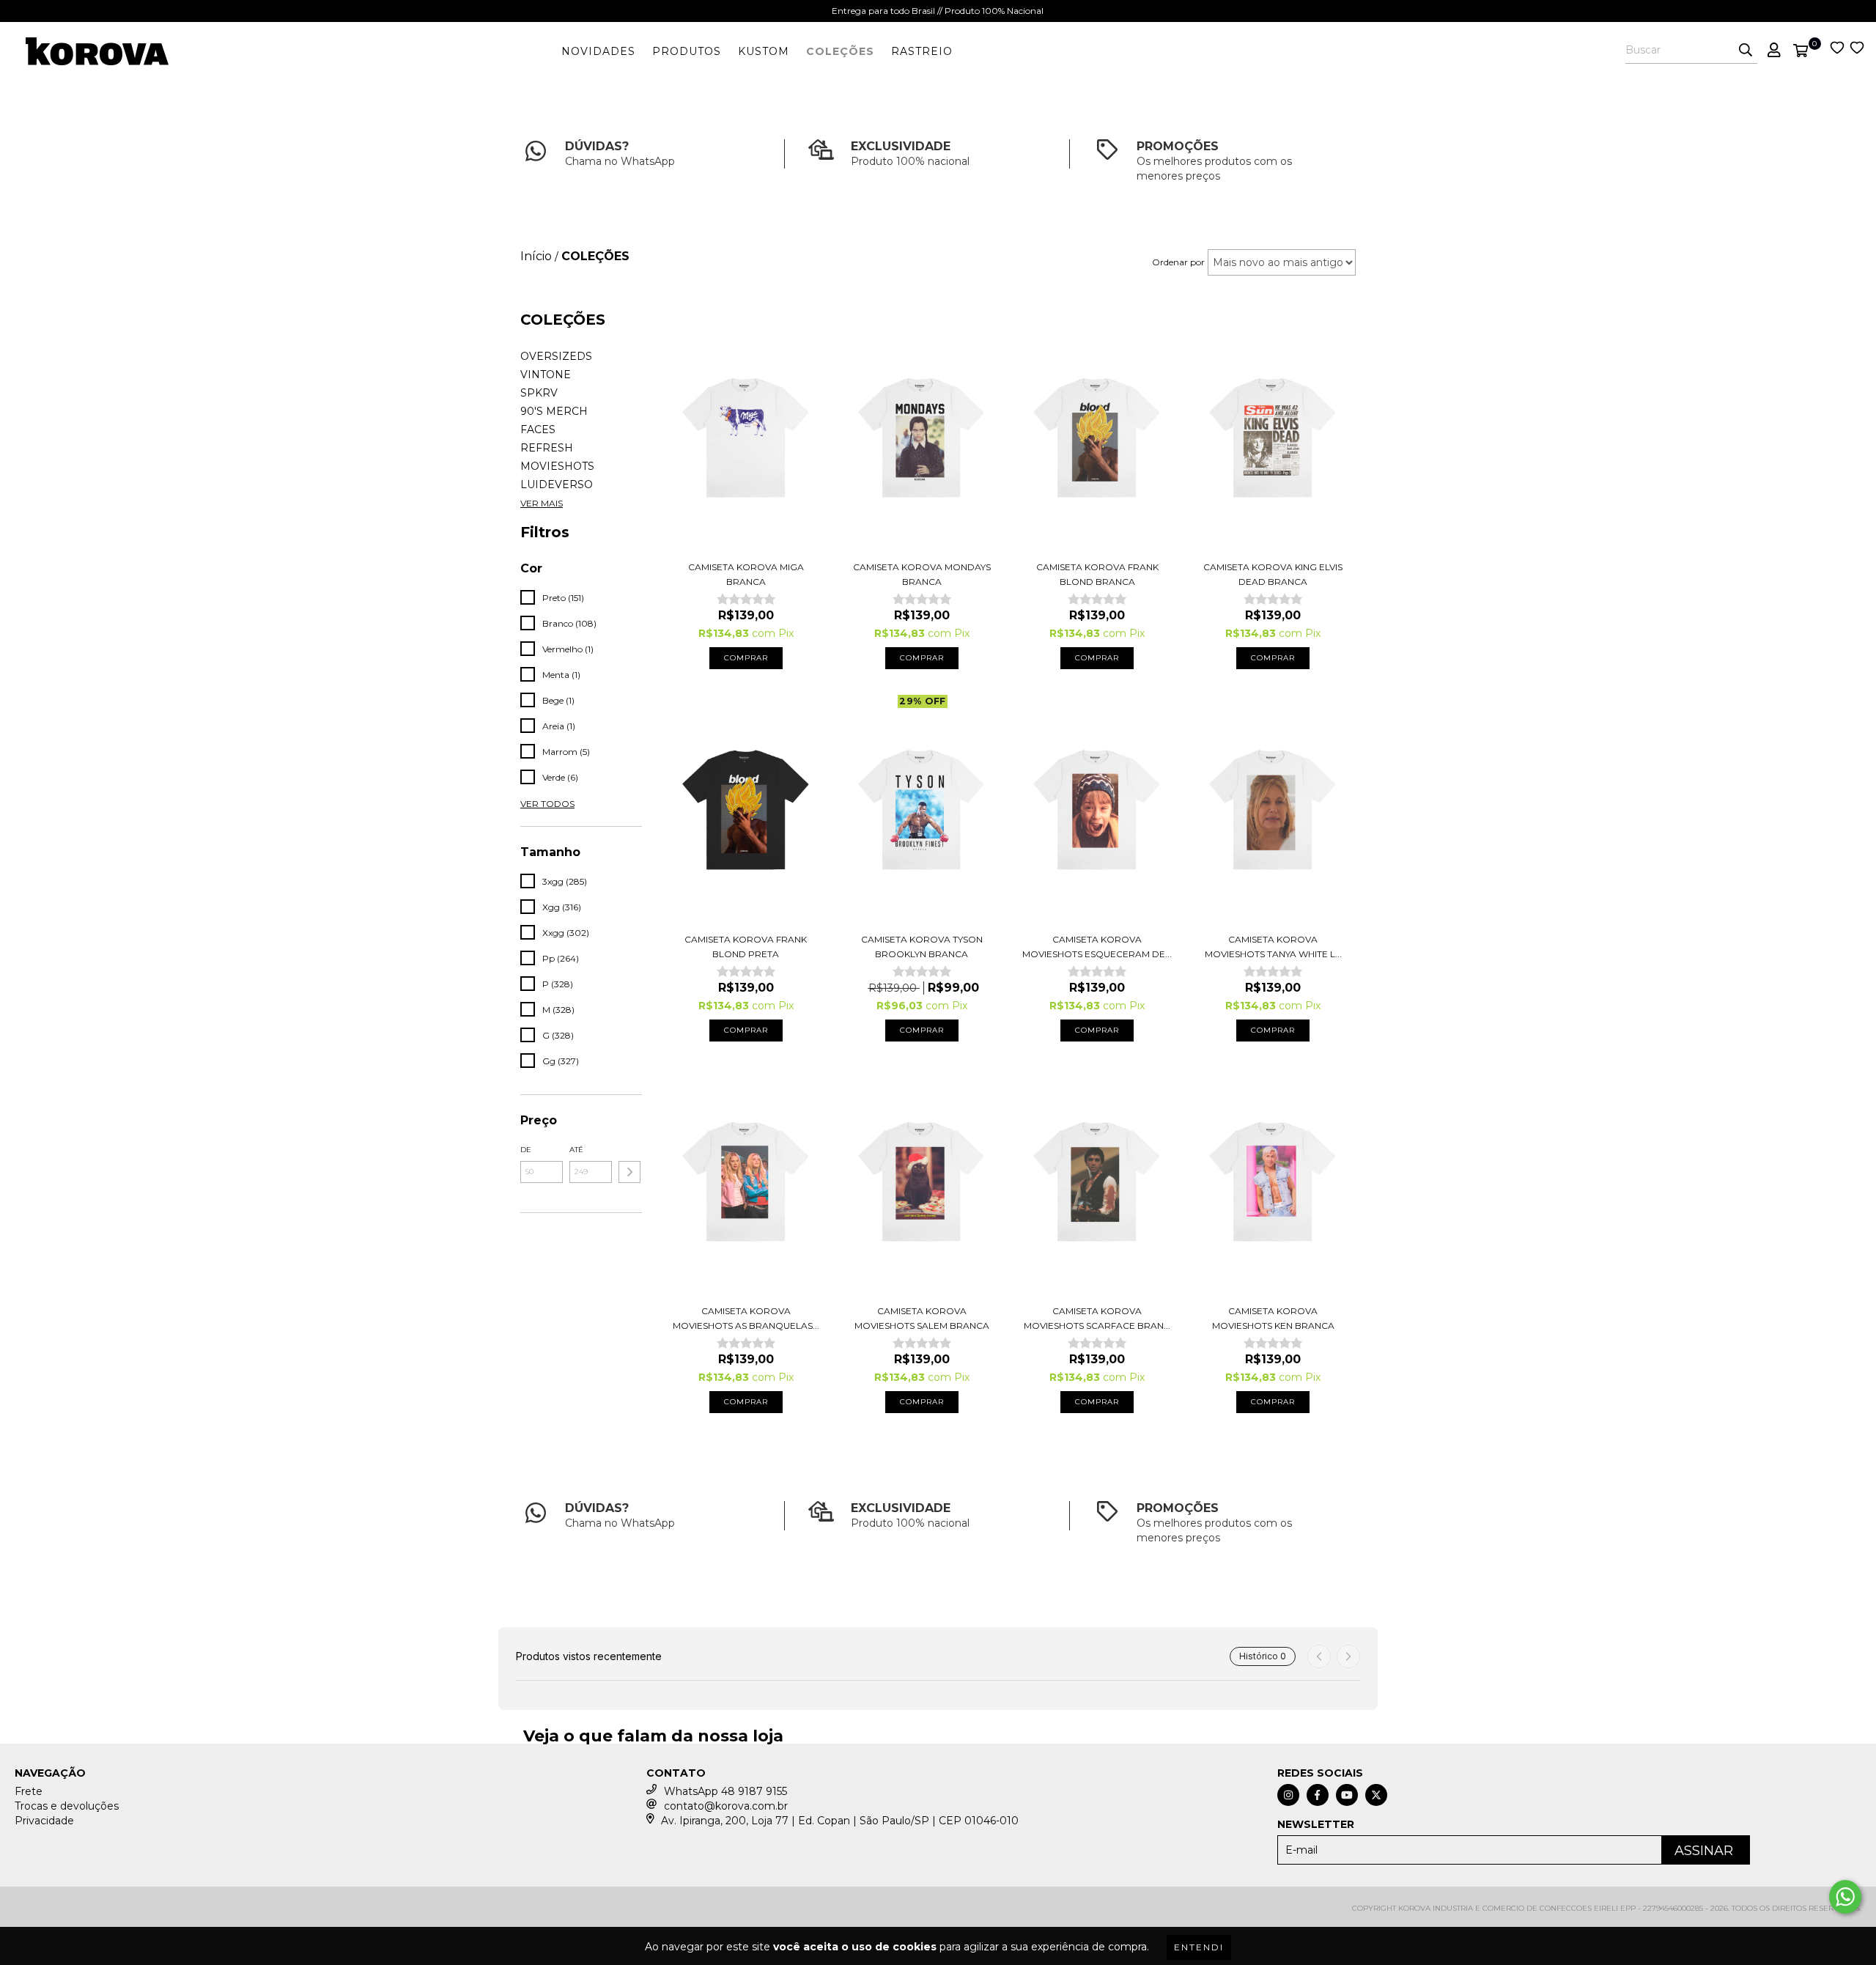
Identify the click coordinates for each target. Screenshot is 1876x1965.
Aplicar (629, 1172)
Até (576, 1150)
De (526, 1150)
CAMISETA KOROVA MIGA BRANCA (746, 574)
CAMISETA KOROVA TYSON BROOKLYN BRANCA (922, 947)
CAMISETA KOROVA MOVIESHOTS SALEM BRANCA (922, 1318)
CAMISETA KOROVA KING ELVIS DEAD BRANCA (1273, 574)
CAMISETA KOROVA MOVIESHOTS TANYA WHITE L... (1273, 947)
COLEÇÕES (840, 51)
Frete (29, 1791)
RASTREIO (922, 51)
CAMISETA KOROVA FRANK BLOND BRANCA (1097, 574)
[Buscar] (1746, 51)
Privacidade (44, 1821)
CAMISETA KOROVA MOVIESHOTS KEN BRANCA (1273, 1318)
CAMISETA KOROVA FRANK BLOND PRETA (746, 947)
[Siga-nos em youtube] (1347, 1795)
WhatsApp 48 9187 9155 (725, 1791)
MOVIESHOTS (557, 466)
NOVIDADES (598, 51)
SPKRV (539, 393)
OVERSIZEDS (556, 356)
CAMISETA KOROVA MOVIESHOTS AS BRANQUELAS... (746, 1318)
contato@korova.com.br (726, 1806)
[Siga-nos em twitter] (1376, 1795)
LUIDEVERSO (557, 484)
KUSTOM (764, 51)
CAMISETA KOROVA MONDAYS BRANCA (922, 574)
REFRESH (547, 448)
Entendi (1199, 1947)
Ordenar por (1178, 262)
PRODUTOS (687, 51)
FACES (538, 430)
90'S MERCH (554, 411)
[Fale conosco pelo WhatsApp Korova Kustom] (1845, 1897)
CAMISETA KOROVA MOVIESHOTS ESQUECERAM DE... (1097, 947)
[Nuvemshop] (79, 1913)
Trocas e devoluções (67, 1806)
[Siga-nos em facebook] (1318, 1795)
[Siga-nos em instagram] (1288, 1795)
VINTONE (546, 375)
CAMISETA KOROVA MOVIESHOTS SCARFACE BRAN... (1097, 1318)
